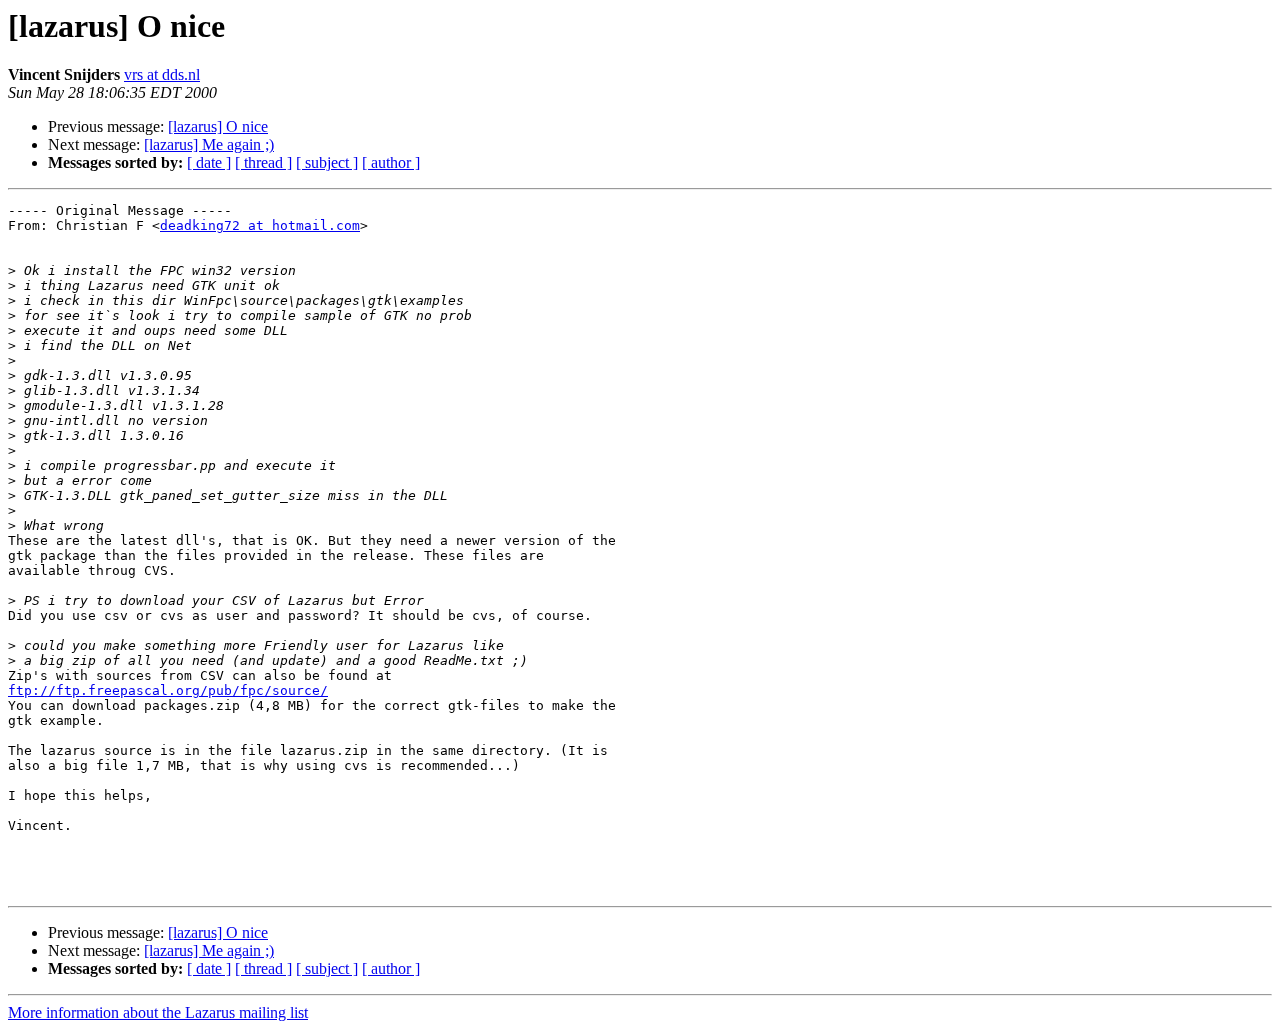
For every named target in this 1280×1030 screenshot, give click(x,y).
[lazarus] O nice (218, 126)
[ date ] (209, 162)
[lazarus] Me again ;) (209, 144)
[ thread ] (263, 162)
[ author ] (391, 162)
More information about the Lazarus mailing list (158, 1012)
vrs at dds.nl (162, 74)
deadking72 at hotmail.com (260, 225)
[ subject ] (327, 162)
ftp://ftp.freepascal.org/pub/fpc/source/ (168, 690)
